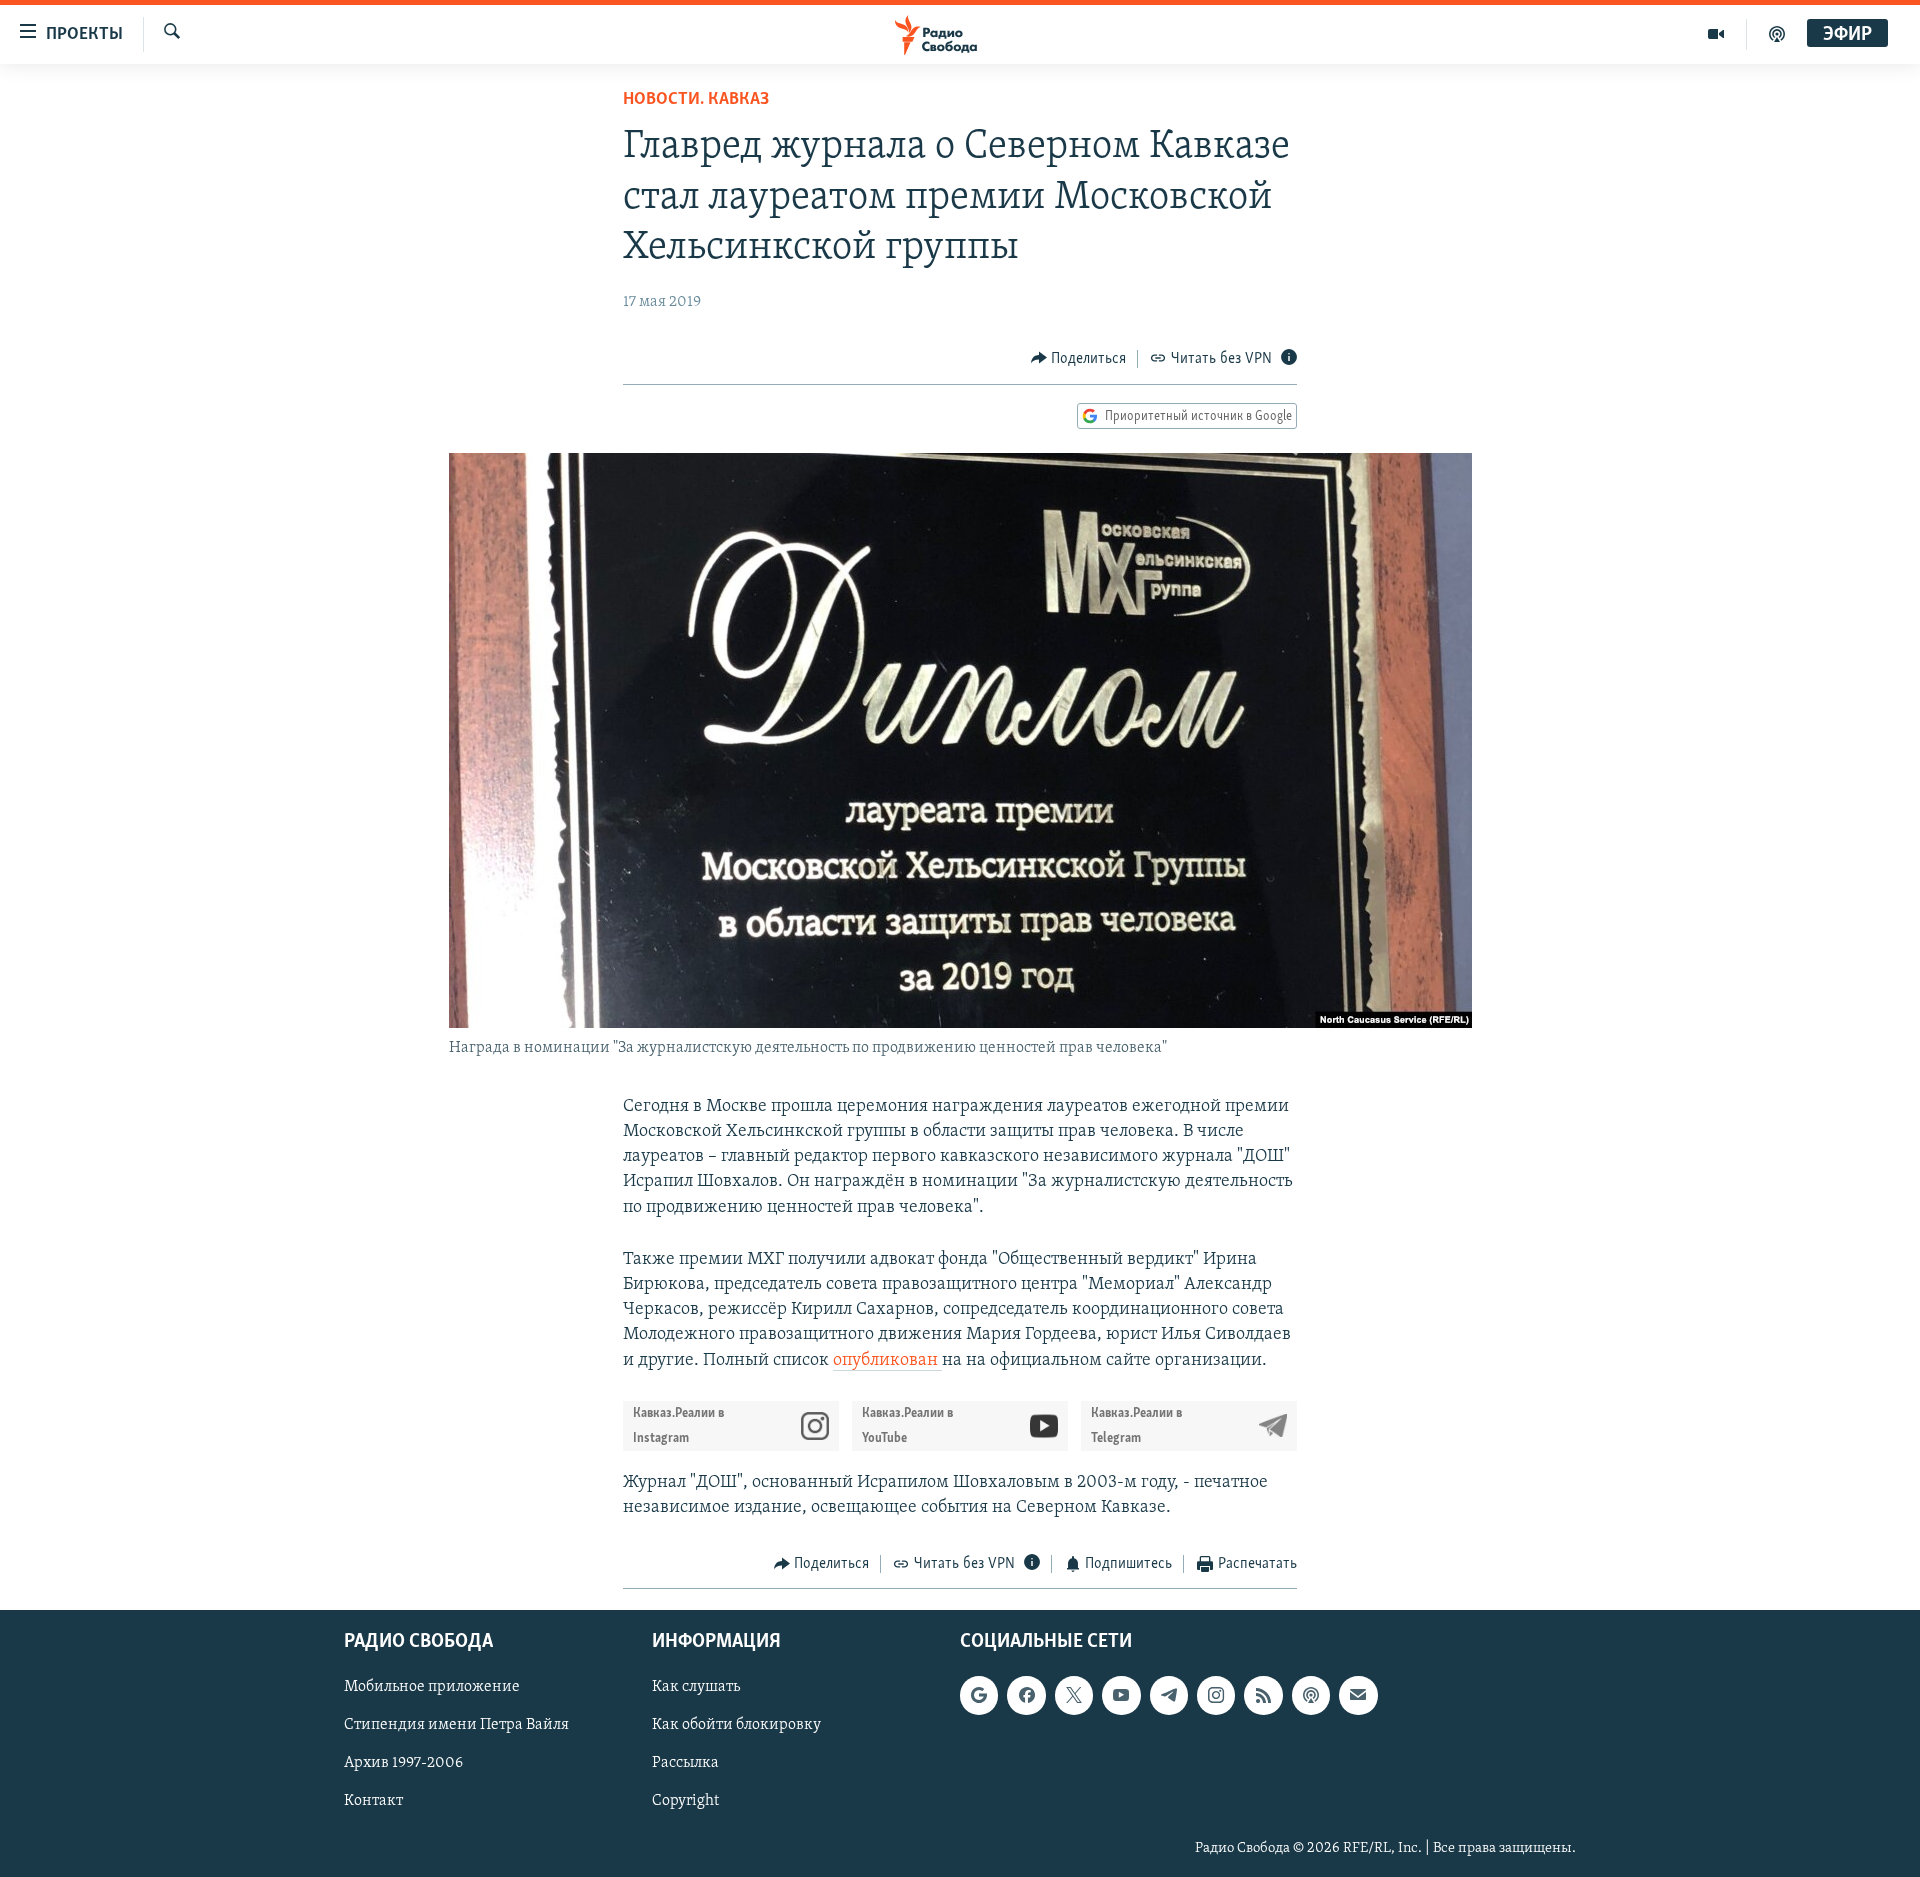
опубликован (887, 1361)
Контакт (373, 1801)
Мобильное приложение (432, 1687)
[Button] (1079, 359)
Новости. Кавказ (696, 100)
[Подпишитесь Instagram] (1216, 1695)
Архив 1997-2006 (403, 1763)
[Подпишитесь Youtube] (1121, 1695)
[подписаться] (1358, 1695)
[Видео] (1716, 34)
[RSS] (1263, 1695)
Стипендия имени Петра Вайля (456, 1725)
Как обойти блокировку (736, 1725)
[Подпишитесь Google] (979, 1695)
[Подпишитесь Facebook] (1026, 1695)
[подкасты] (1777, 34)
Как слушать (696, 1687)
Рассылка (685, 1763)
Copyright (685, 1801)
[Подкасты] (1311, 1695)
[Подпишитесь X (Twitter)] (1074, 1695)
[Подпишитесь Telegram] (1169, 1695)
